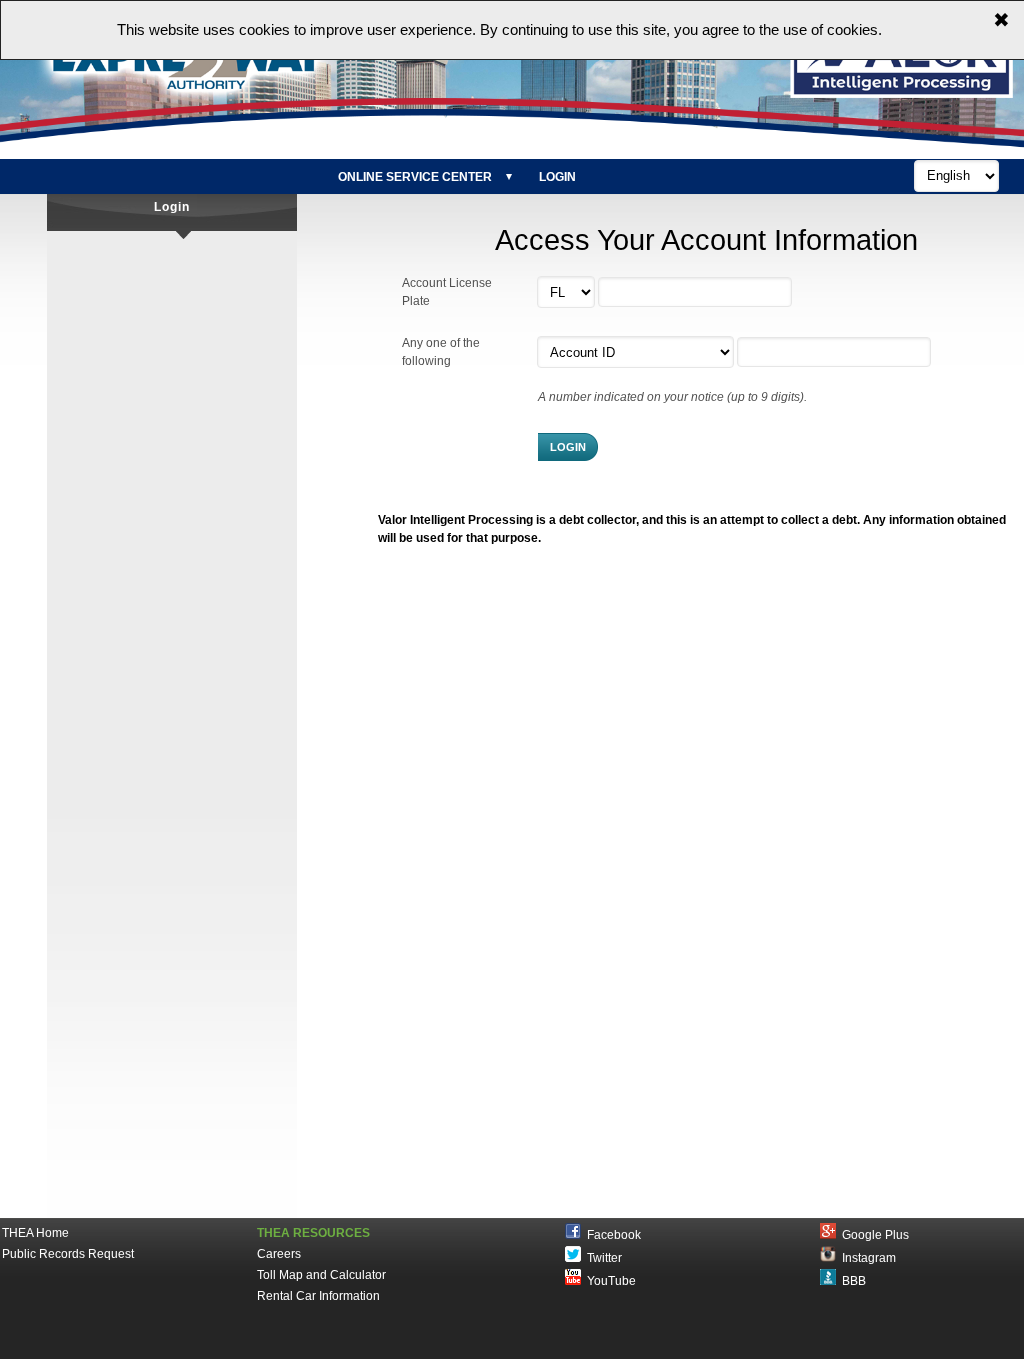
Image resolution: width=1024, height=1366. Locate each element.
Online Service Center (415, 177)
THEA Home (35, 1233)
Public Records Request (68, 1254)
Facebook (611, 1235)
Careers (279, 1254)
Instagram (866, 1258)
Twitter (601, 1258)
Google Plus (872, 1235)
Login (557, 177)
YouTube (608, 1281)
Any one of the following (441, 352)
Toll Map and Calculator (321, 1275)
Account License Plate (447, 292)
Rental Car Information (318, 1296)
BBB (851, 1281)
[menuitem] (422, 177)
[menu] (457, 177)
